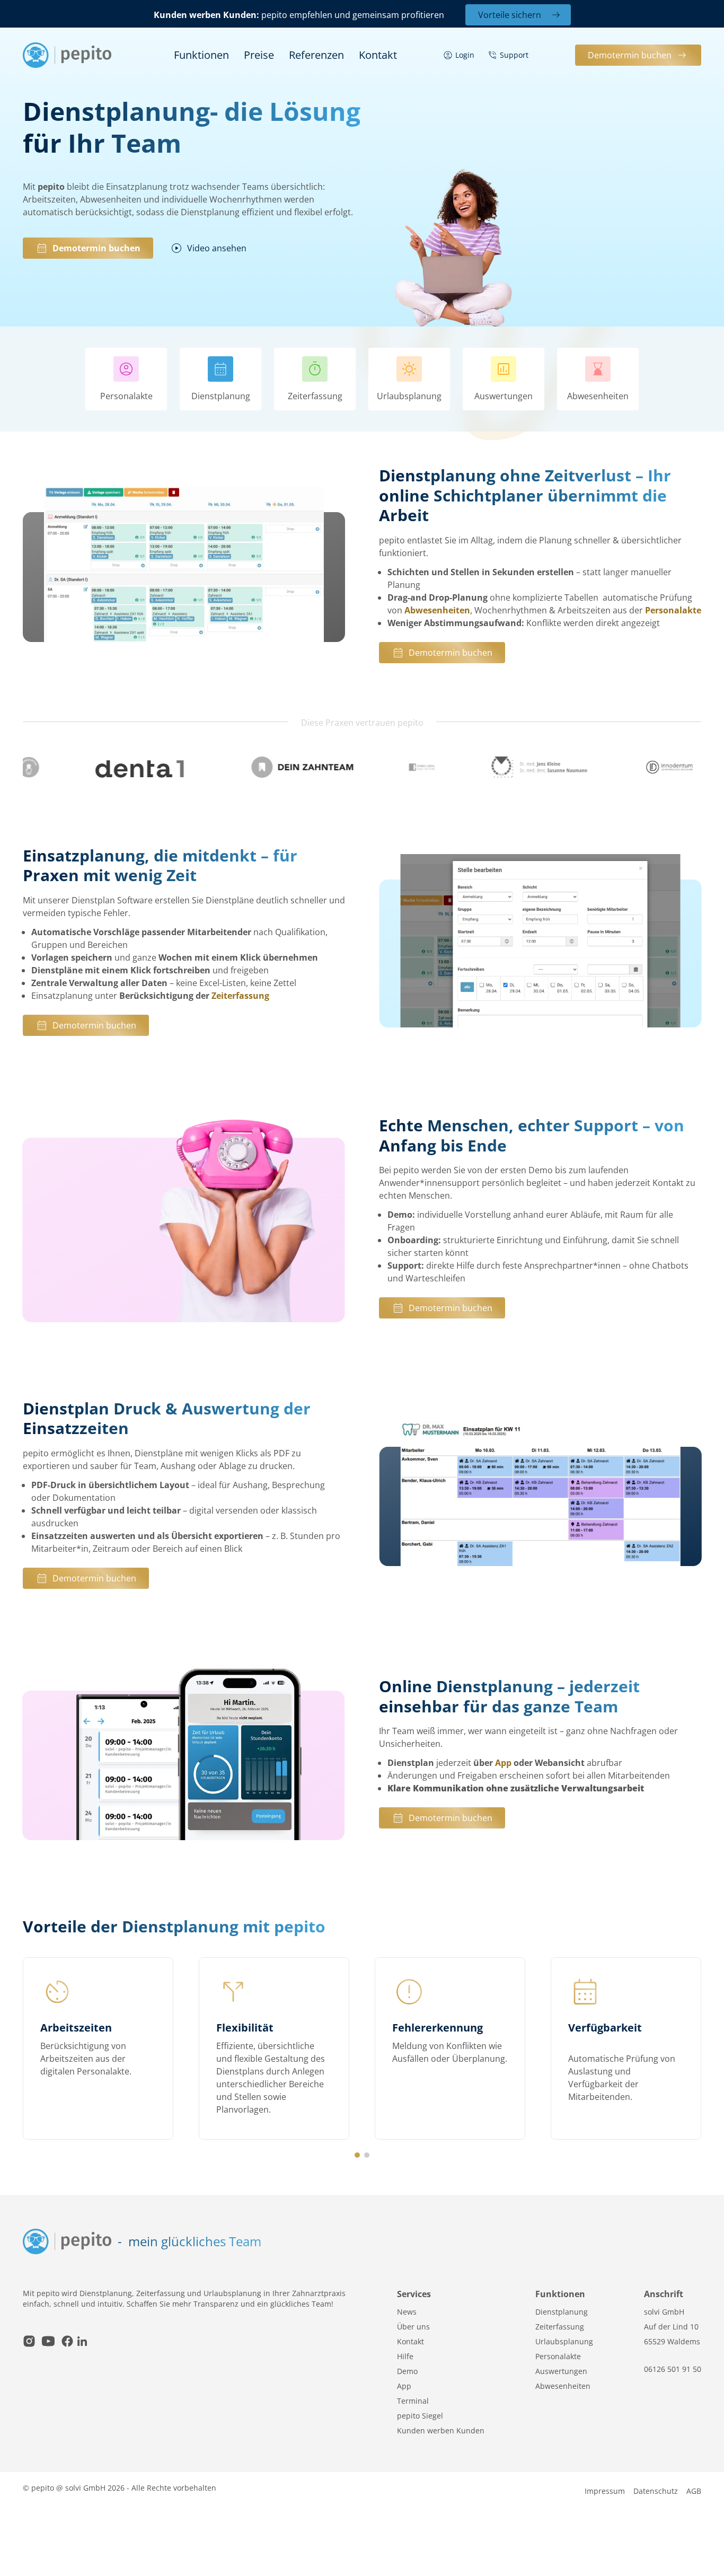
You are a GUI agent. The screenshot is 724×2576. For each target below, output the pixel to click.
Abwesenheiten (437, 610)
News (407, 2312)
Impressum (605, 2491)
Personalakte (673, 610)
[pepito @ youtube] (48, 2342)
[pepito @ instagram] (29, 2342)
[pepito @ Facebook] (67, 2342)
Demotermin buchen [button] (630, 55)
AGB (694, 2491)
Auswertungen (561, 2371)
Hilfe (405, 2356)
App (503, 1763)
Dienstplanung (562, 2312)
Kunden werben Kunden (441, 2430)
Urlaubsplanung (564, 2341)
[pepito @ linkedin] (82, 2342)
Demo (407, 2371)
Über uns (413, 2327)
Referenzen (316, 55)
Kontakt (378, 55)
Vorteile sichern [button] (510, 15)
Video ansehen (217, 248)
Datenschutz (656, 2491)
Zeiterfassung (240, 996)
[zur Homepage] (67, 55)
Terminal (413, 2401)
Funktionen (201, 55)
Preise (259, 55)
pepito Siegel (420, 2416)
